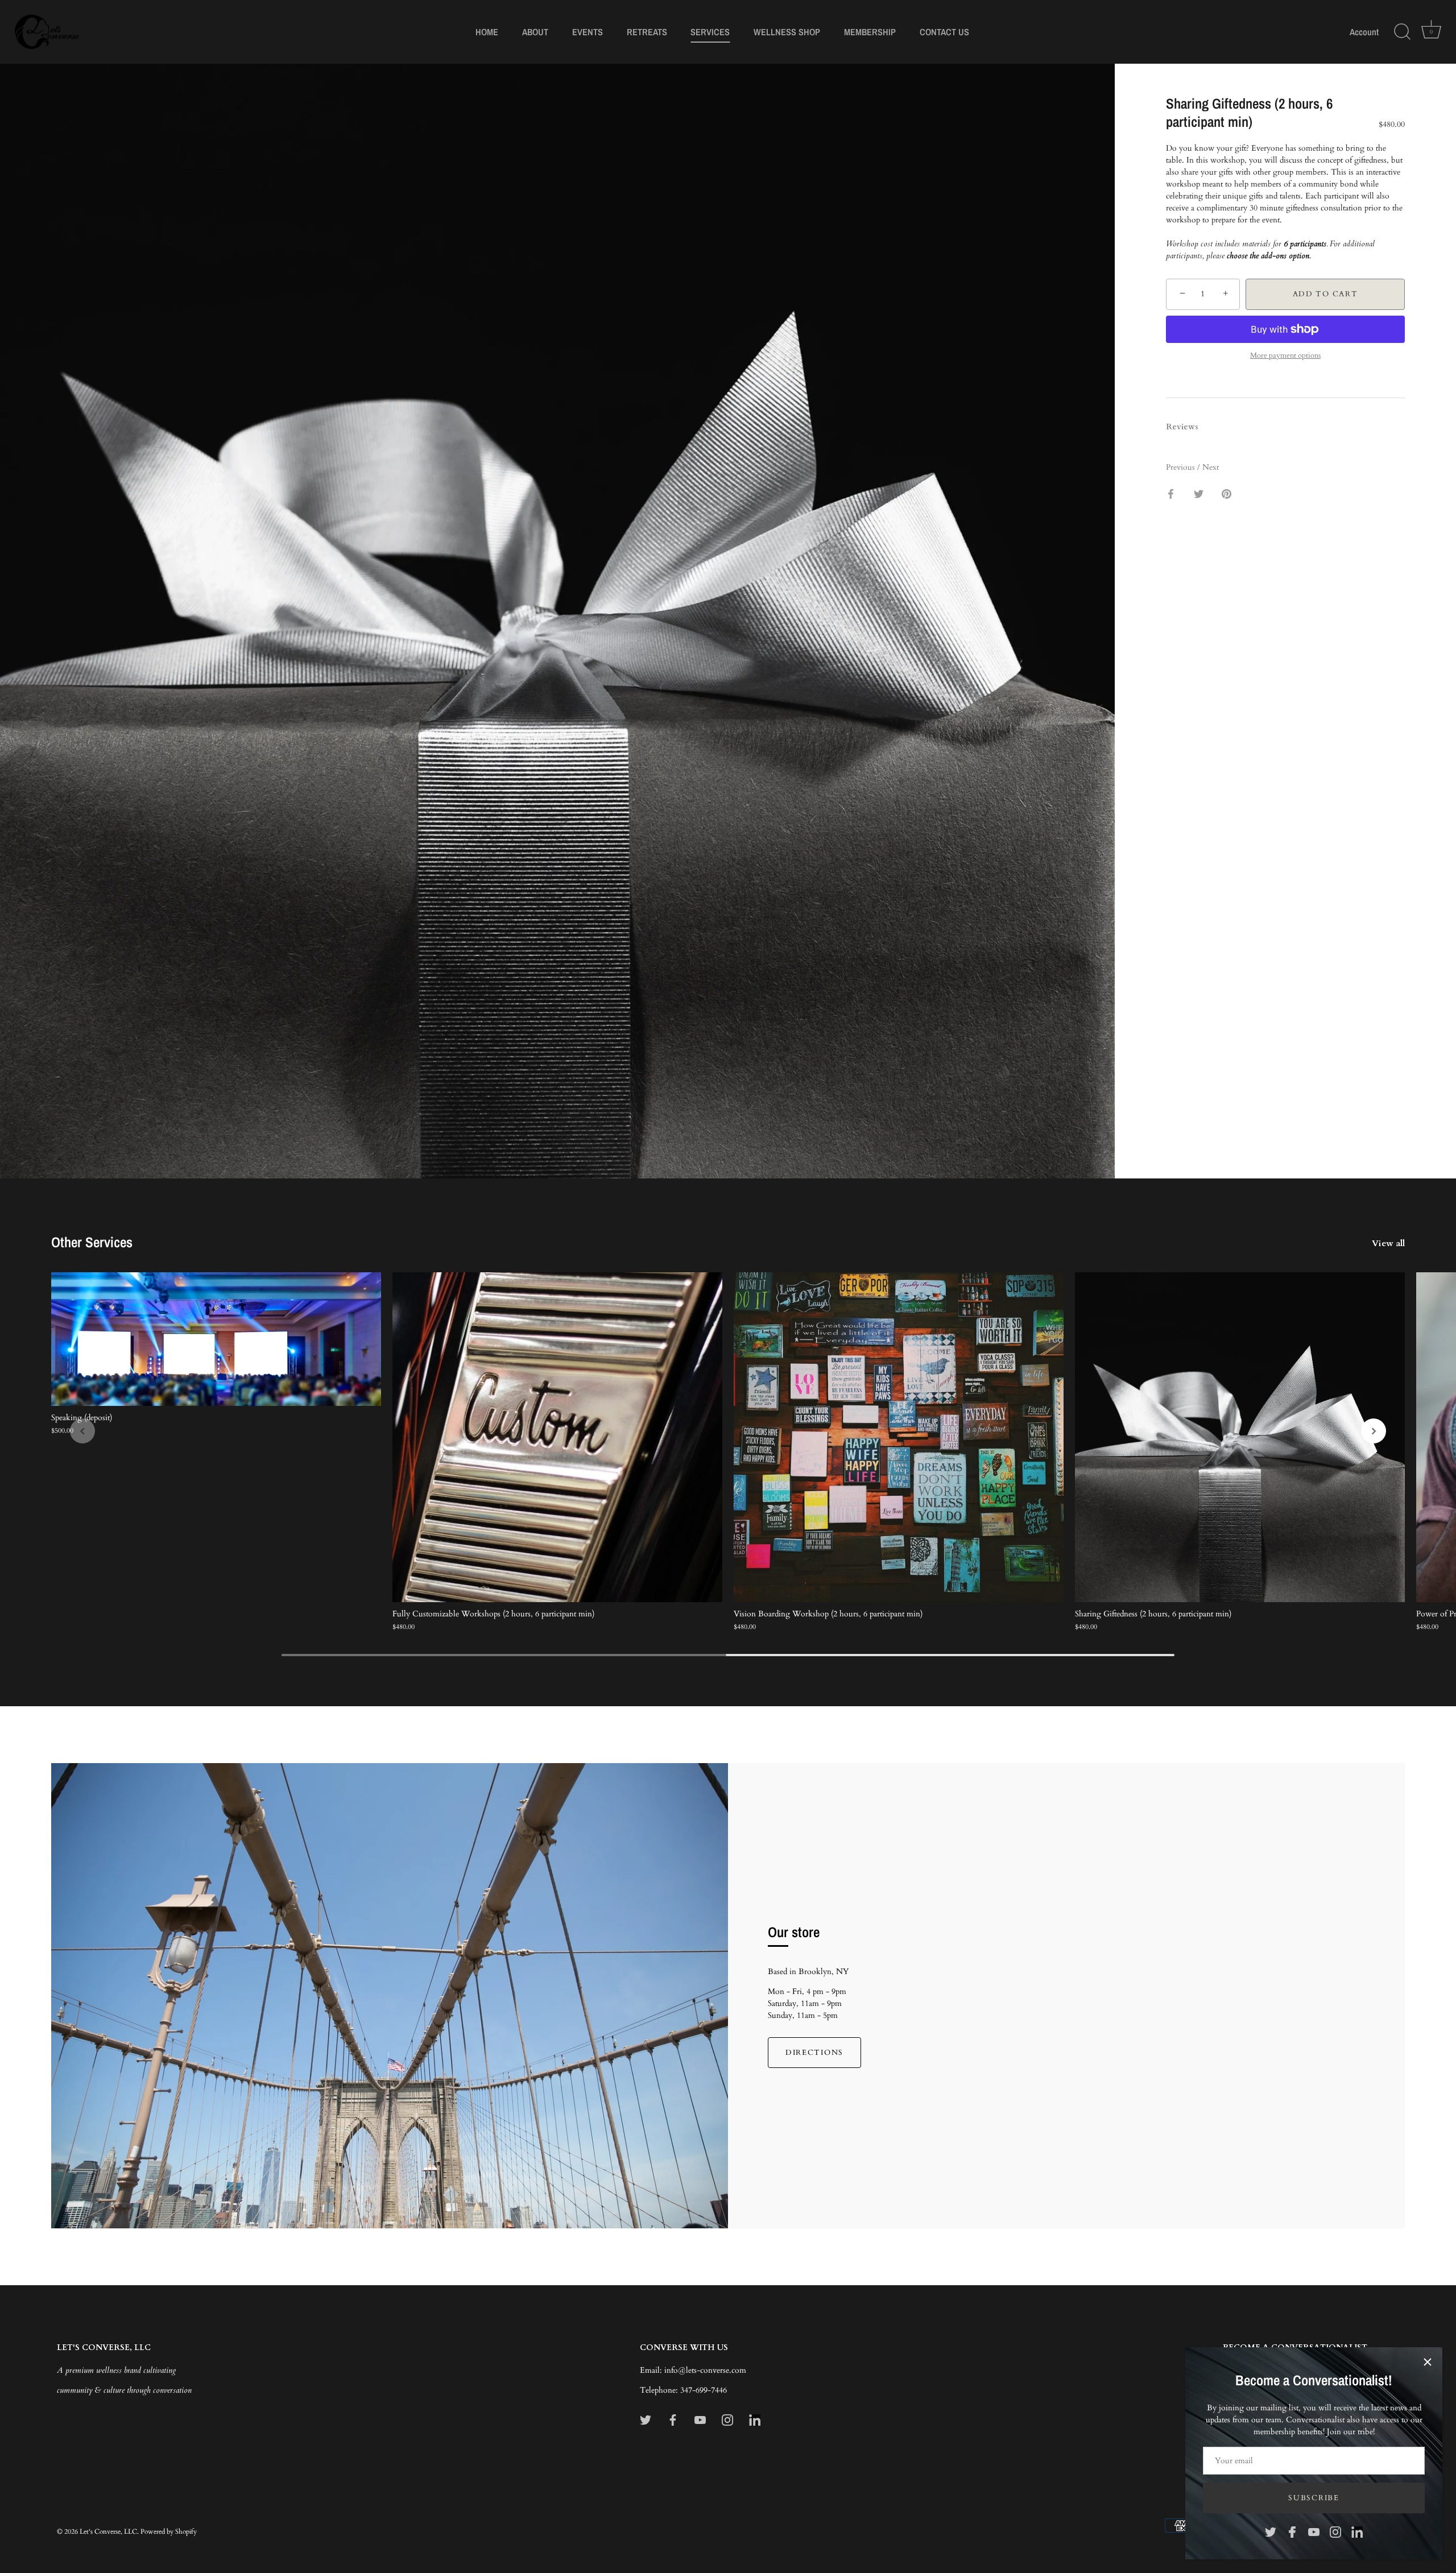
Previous (1182, 467)
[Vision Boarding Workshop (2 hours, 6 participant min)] (899, 1437)
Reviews (1182, 427)
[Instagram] (1335, 2531)
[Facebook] (1292, 2531)
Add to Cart (1325, 294)
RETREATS (647, 32)
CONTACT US (944, 32)
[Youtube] (1314, 2531)
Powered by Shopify (169, 2531)
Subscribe (1314, 2498)
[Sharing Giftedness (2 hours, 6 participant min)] (1240, 1437)
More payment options (1285, 356)
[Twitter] (1271, 2531)
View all (1388, 1244)
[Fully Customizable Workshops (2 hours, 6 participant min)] (557, 1437)
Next (1211, 467)
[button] (82, 1431)
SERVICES (710, 32)
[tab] (1188, 427)
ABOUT (535, 32)
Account (1364, 32)
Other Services (92, 1242)
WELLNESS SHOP (787, 32)
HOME (487, 32)
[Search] (1402, 32)
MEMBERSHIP (870, 32)
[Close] (1428, 2362)
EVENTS (588, 32)
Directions (814, 2053)
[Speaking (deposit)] (216, 1339)
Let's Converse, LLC (108, 2531)
